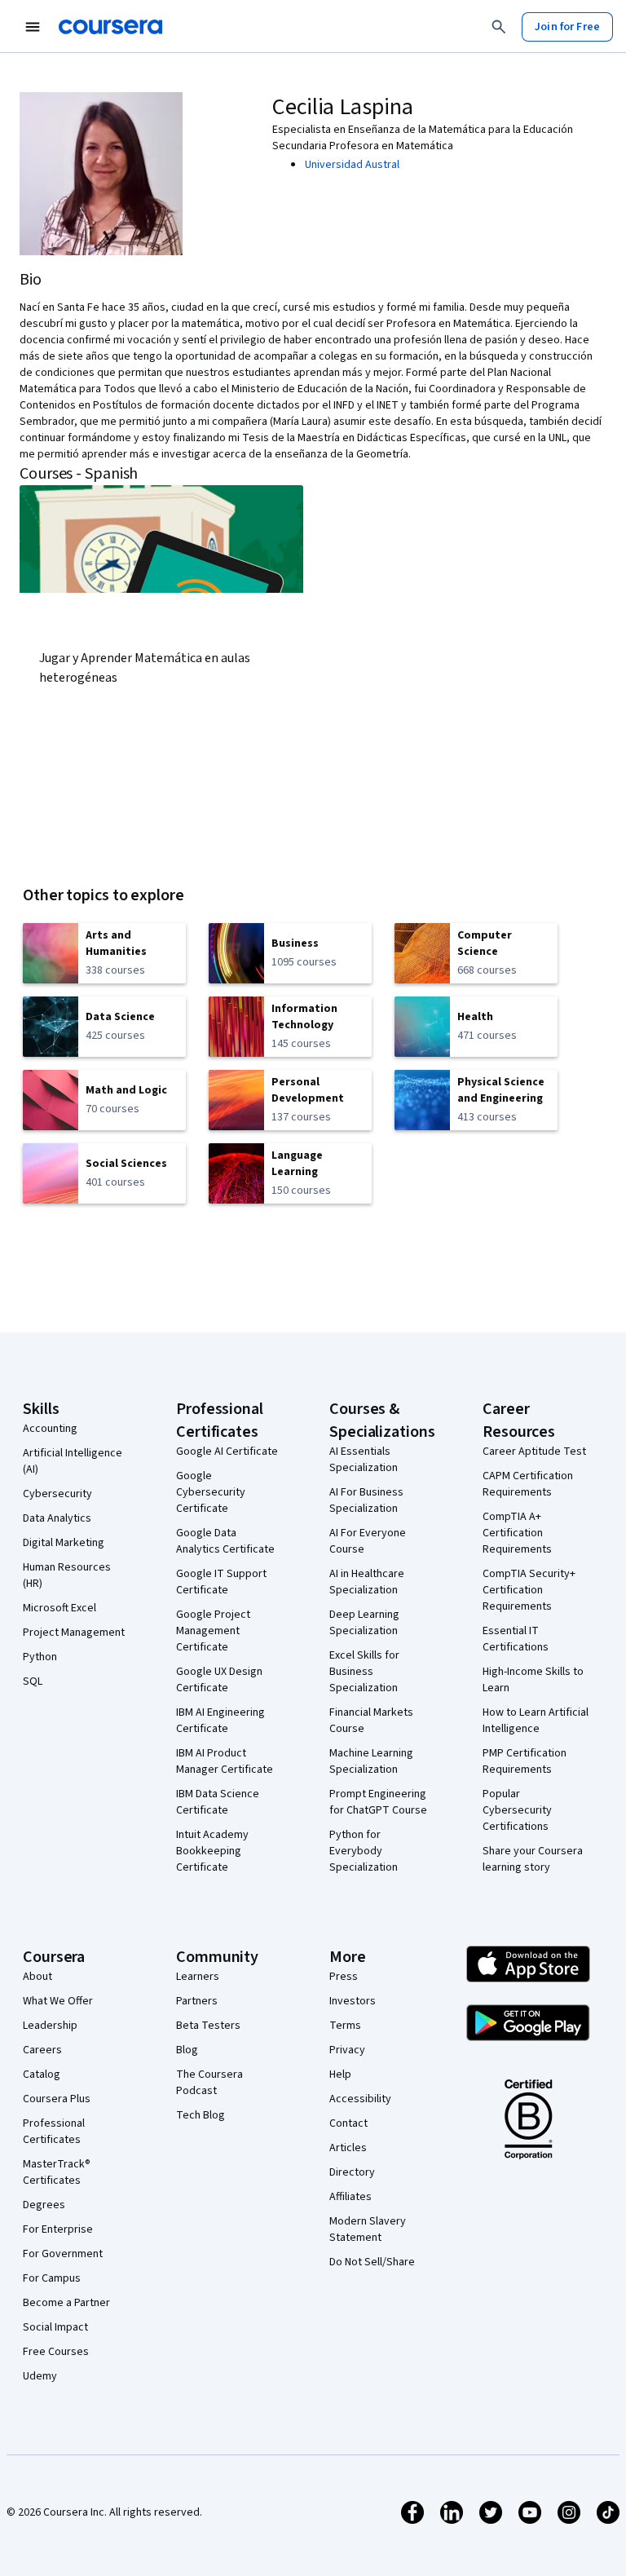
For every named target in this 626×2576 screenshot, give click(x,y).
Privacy (347, 2050)
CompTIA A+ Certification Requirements (517, 1533)
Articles (348, 2148)
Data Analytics (57, 1518)
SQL (33, 1681)
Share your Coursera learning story (533, 1859)
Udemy (40, 2376)
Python (40, 1657)
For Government (63, 2254)
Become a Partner (66, 2303)
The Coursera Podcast (209, 2083)
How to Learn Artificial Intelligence (536, 1721)
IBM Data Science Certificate (218, 1802)
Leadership (50, 2026)
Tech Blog (201, 2115)
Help (340, 2074)
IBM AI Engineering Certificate (220, 1721)
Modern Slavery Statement (368, 2229)
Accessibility (360, 2099)
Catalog (42, 2074)
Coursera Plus (57, 2099)
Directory (352, 2172)
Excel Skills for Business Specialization (364, 1672)
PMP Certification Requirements (525, 1761)
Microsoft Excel (60, 1608)
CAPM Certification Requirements (528, 1484)
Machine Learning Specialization (371, 1761)
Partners (197, 2001)
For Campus (52, 2278)
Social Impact (55, 2327)
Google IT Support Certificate (221, 1582)
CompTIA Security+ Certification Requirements (529, 1590)
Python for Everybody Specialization (364, 1851)
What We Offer (58, 2001)
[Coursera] (110, 27)
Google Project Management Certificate (213, 1631)
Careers (42, 2050)
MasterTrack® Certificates (57, 2172)
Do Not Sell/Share (372, 2262)
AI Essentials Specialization (364, 1460)
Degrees (44, 2205)
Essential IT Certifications (516, 1639)
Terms (345, 2026)
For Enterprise (58, 2229)
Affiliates (350, 2197)
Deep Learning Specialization (364, 1623)
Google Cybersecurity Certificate (211, 1492)
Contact (348, 2123)
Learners (198, 1977)
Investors (353, 2001)
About (37, 1977)
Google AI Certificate (227, 1451)
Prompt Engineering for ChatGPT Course (378, 1802)
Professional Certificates (54, 2132)
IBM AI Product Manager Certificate (225, 1761)
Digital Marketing (64, 1543)
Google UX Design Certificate (219, 1680)
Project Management (74, 1633)
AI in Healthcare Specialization (367, 1582)
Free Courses (56, 2352)
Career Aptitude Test (534, 1451)
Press (344, 1977)
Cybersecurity (57, 1494)
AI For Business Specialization (366, 1500)
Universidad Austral (352, 165)
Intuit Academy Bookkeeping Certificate (212, 1851)
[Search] (499, 27)
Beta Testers (208, 2026)
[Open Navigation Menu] (33, 27)
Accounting (50, 1429)
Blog (187, 2050)
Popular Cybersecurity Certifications (517, 1810)
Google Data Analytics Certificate (225, 1541)
